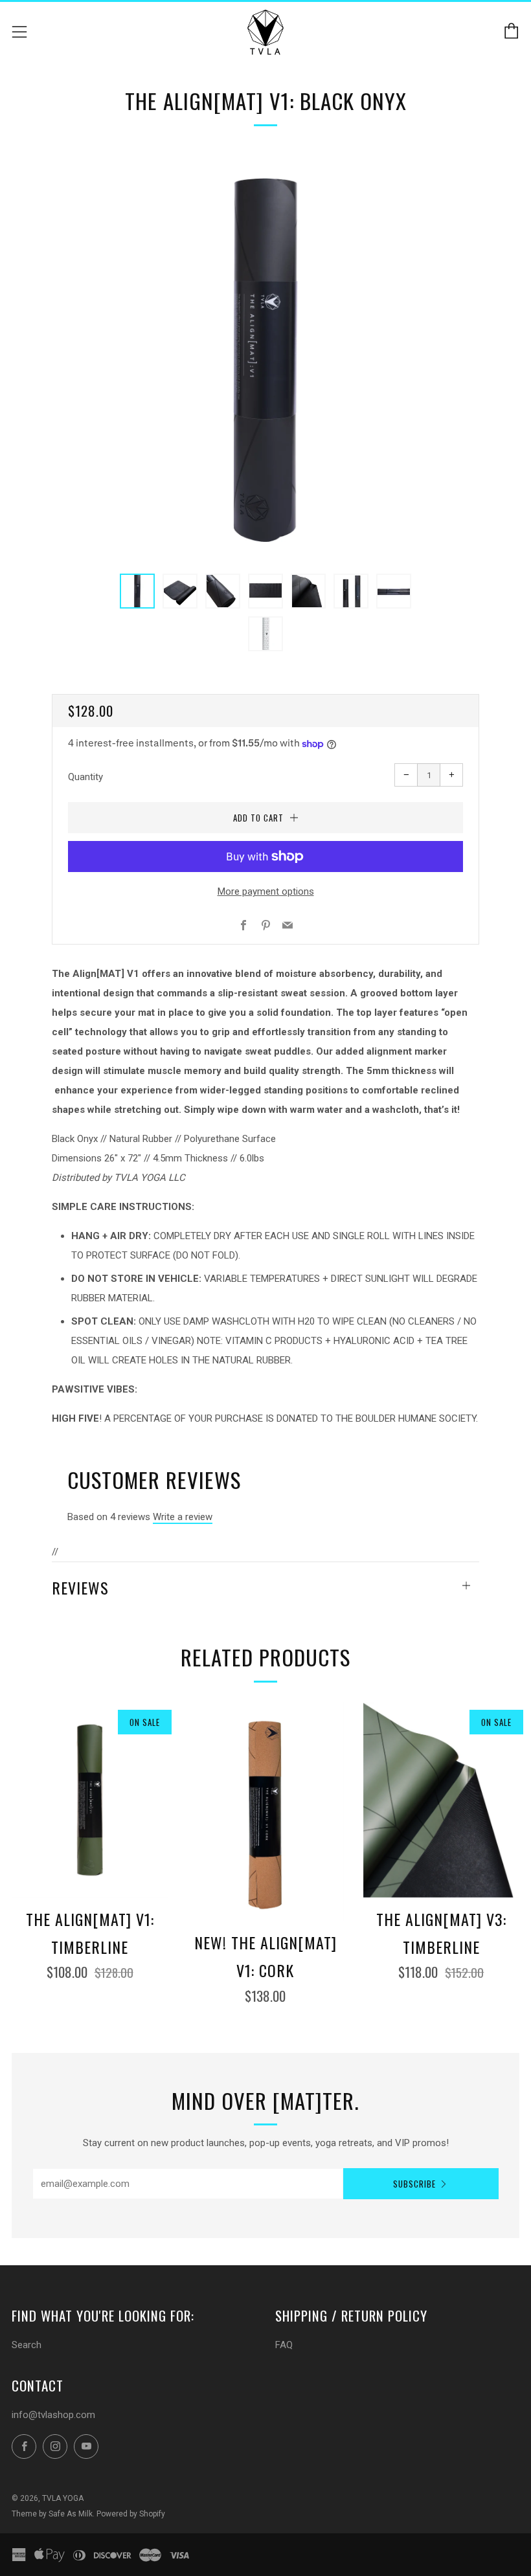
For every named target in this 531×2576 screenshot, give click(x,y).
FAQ (284, 2345)
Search (27, 2345)
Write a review (183, 1517)
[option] (265, 356)
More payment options (266, 891)
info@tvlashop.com (53, 2415)
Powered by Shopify (131, 2514)
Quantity (85, 777)
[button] (137, 591)
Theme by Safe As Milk (52, 2514)
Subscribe (414, 2184)
